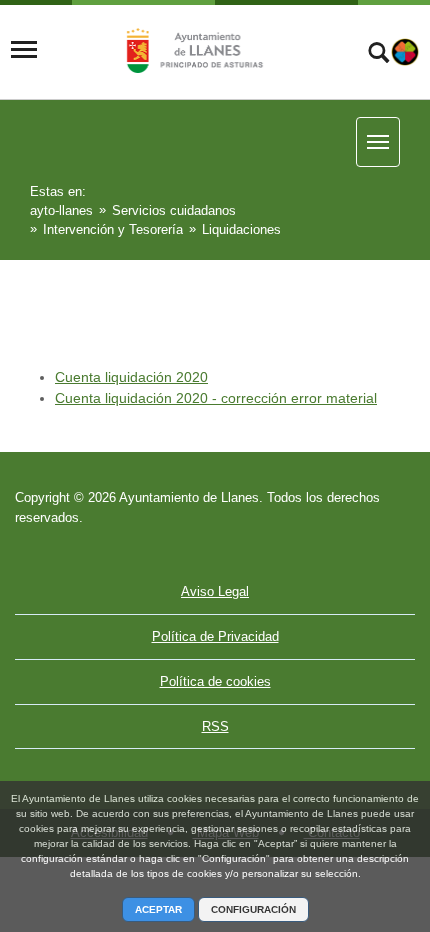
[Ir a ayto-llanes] (192, 50)
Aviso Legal (215, 591)
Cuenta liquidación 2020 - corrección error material (216, 398)
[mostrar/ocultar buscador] (378, 55)
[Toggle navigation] (24, 50)
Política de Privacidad (215, 636)
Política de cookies (215, 681)
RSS (215, 726)
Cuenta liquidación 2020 (131, 377)
